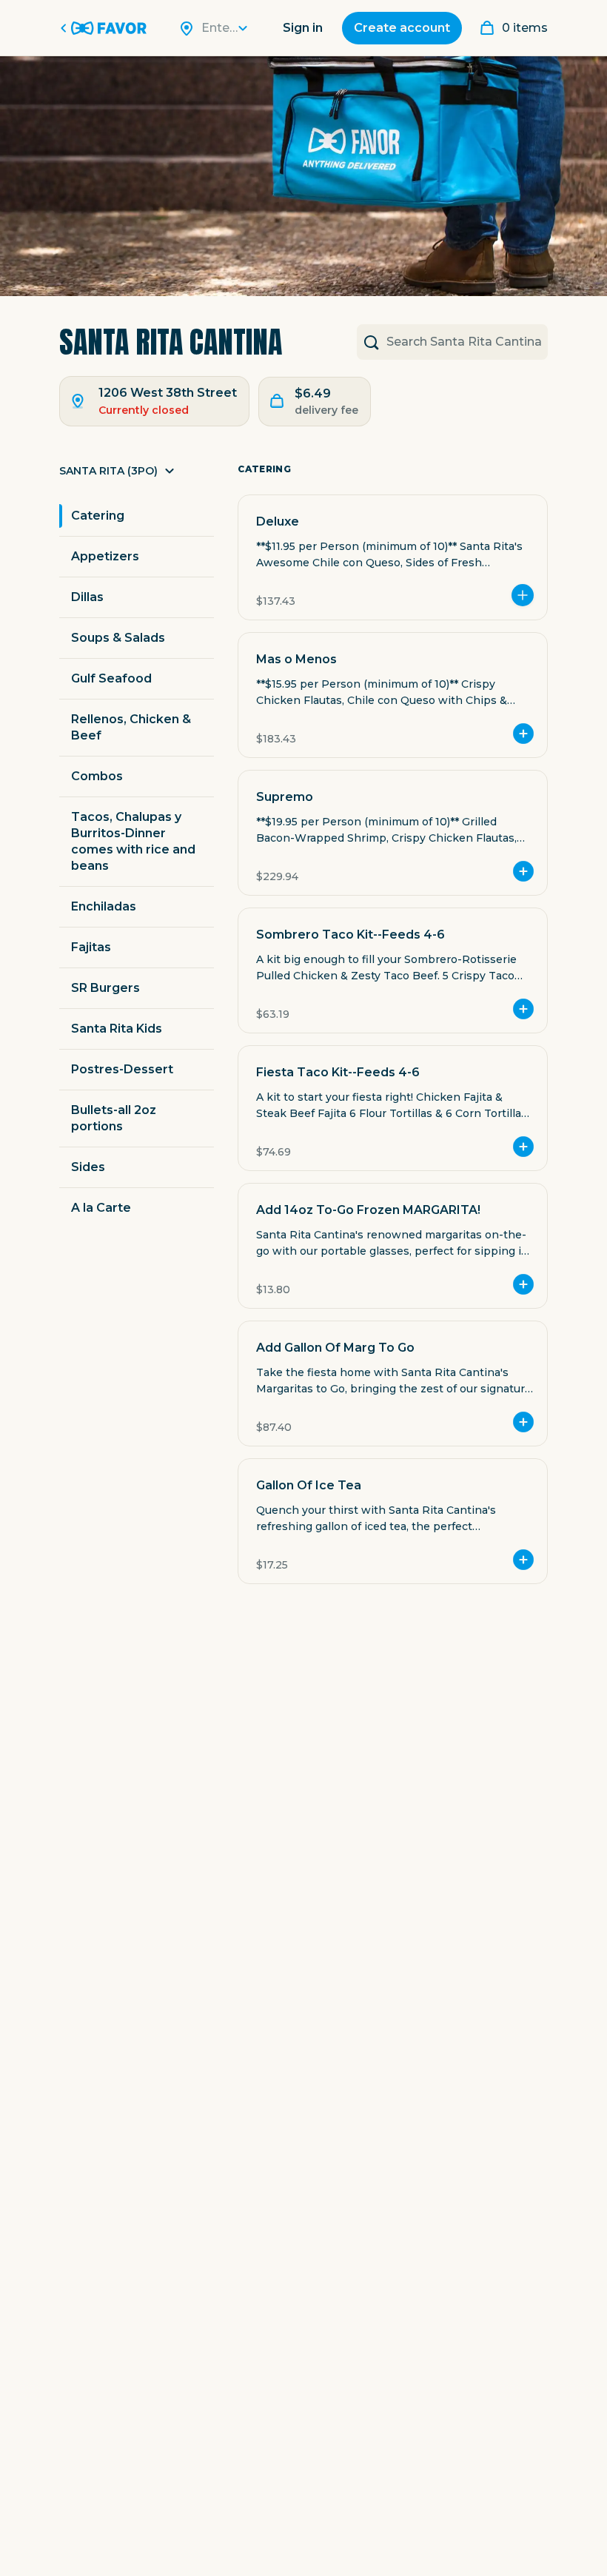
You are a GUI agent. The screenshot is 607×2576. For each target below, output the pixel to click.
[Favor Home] (106, 28)
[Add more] (523, 595)
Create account (402, 28)
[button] (137, 475)
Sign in (303, 28)
